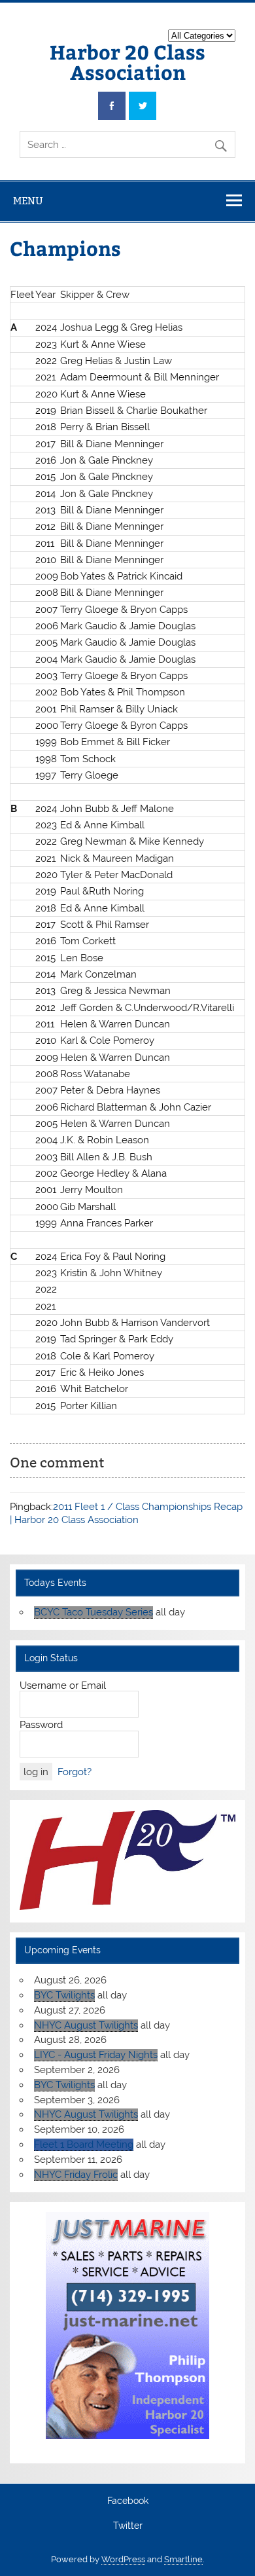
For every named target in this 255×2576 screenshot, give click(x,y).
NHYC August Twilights (86, 2025)
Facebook (128, 2501)
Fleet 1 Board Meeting (84, 2144)
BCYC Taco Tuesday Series (93, 1612)
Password (41, 1725)
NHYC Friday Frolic (76, 2175)
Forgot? (75, 1772)
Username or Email (63, 1685)
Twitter (128, 2526)
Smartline (183, 2559)
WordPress (123, 2559)
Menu (28, 201)
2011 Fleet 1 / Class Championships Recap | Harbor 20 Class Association (126, 1513)
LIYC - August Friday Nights (96, 2055)
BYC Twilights (64, 1995)
